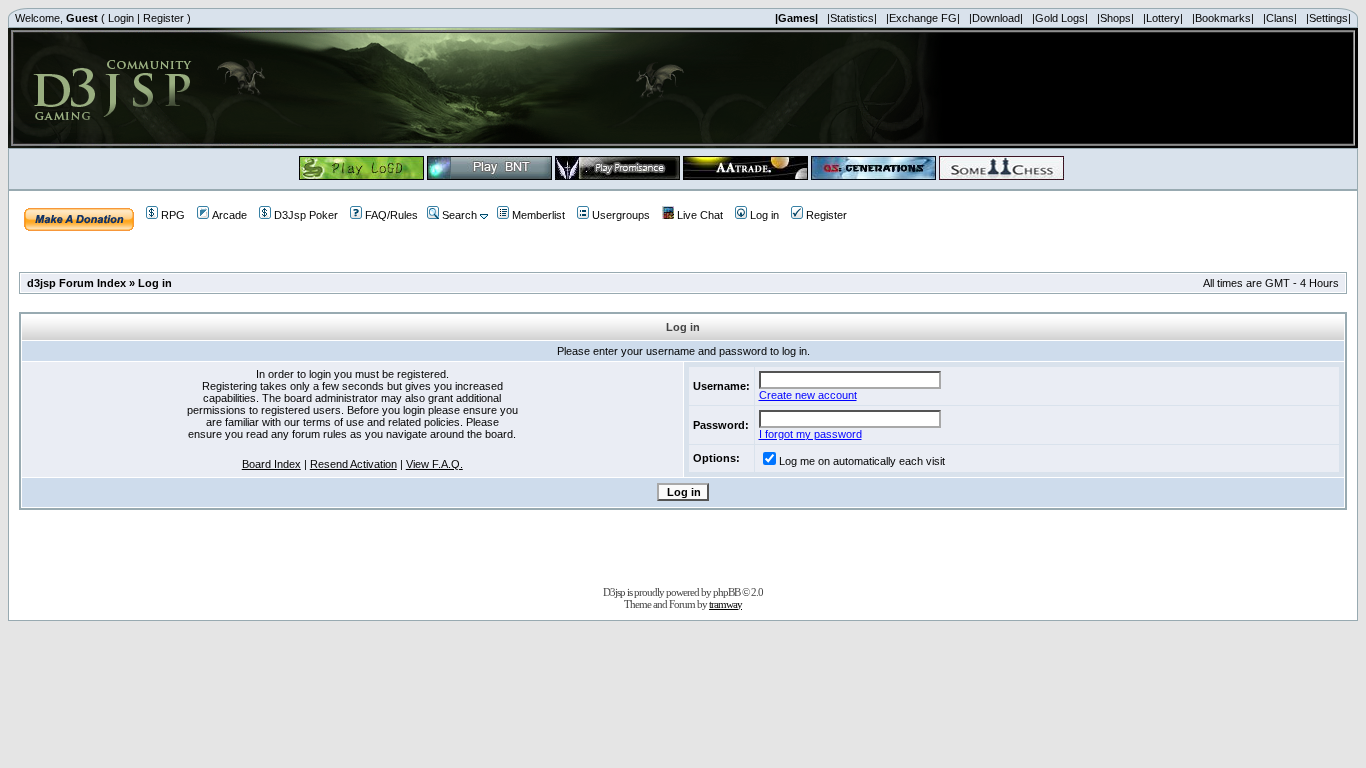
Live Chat (700, 215)
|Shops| (1115, 18)
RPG (173, 215)
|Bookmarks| (1223, 18)
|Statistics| (852, 18)
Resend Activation (353, 464)
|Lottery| (1163, 18)
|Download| (996, 18)
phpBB (726, 592)
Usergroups (621, 215)
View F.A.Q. (434, 464)
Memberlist (538, 215)
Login (121, 18)
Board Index (271, 464)
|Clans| (1280, 18)
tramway (725, 604)
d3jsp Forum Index (76, 283)
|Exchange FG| (923, 18)
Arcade (229, 215)
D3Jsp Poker (306, 215)
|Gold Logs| (1060, 18)
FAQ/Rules (391, 215)
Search (459, 215)
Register (163, 18)
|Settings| (1328, 18)
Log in (764, 215)
